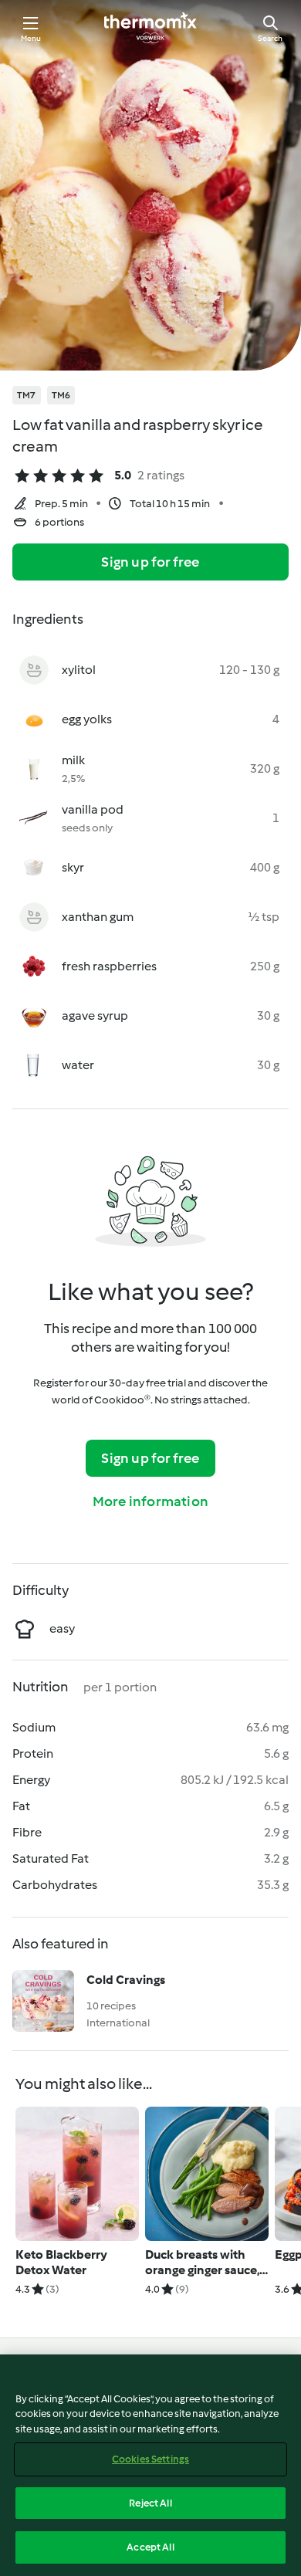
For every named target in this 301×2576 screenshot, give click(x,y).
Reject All (150, 2503)
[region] (150, 2465)
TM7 (27, 395)
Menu (31, 38)
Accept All (150, 2547)
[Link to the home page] (150, 28)
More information (150, 1501)
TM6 (61, 395)
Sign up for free (150, 562)
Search (270, 38)
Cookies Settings (150, 2459)
